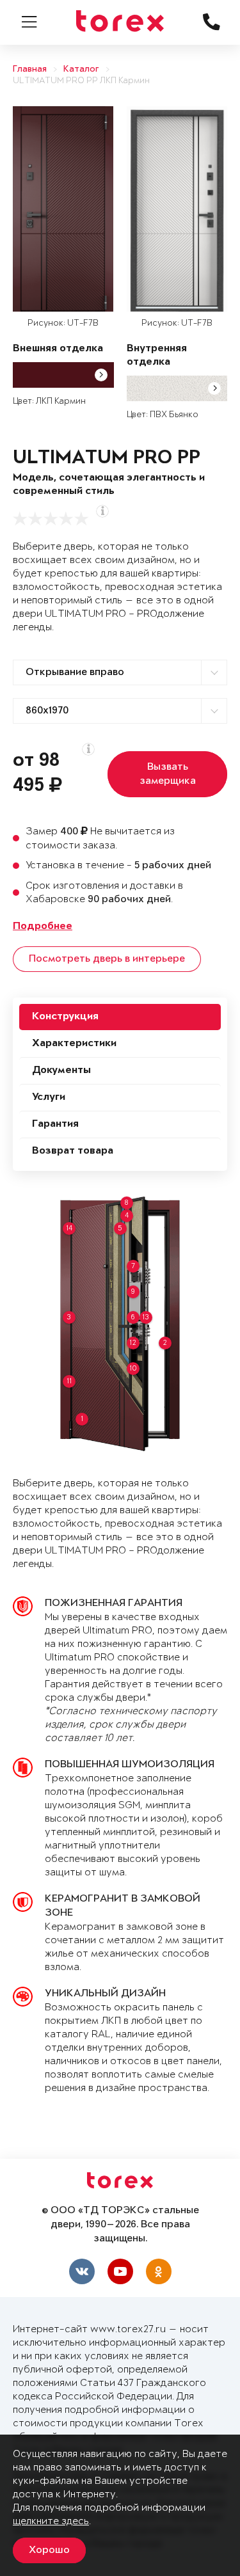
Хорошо (49, 2550)
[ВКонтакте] (82, 2271)
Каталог (81, 69)
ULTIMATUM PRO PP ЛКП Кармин (81, 81)
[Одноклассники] (159, 2271)
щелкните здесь (51, 2521)
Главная (30, 69)
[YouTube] (120, 2271)
